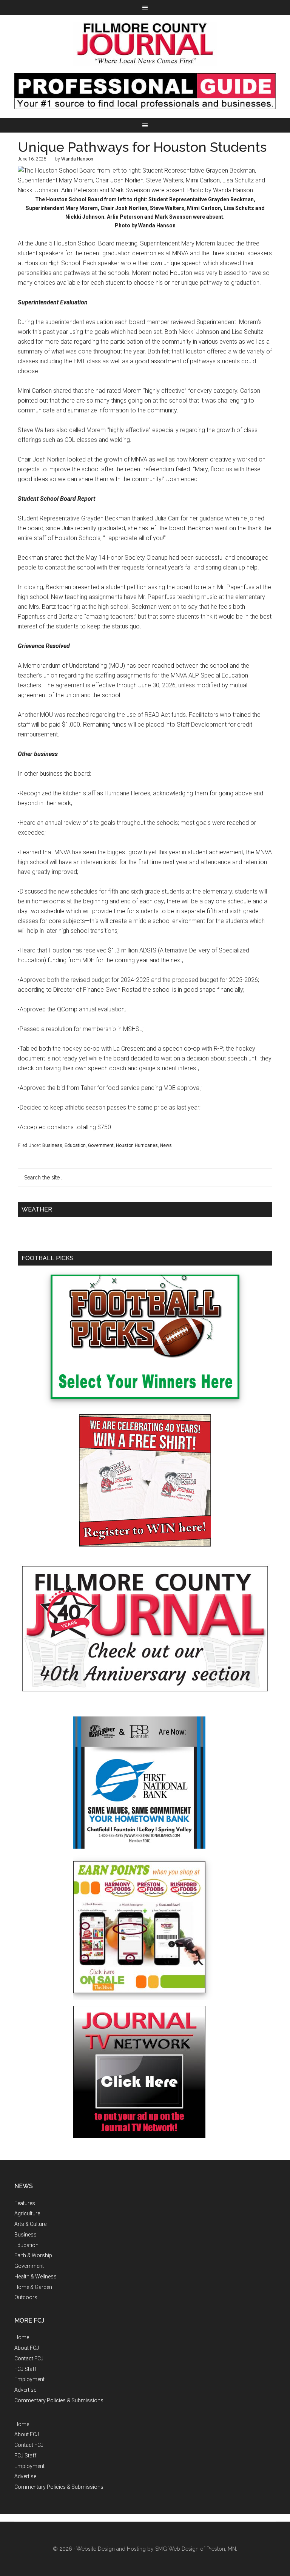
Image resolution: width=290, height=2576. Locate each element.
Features (25, 2203)
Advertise (25, 2390)
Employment (29, 2379)
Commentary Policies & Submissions (59, 2400)
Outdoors (26, 2297)
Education (75, 1145)
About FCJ (27, 2348)
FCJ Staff (25, 2369)
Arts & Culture (30, 2224)
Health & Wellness (35, 2277)
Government (101, 1145)
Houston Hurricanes (137, 1145)
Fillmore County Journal (145, 44)
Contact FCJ (29, 2358)
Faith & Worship (33, 2255)
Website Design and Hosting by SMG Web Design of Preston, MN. (157, 2549)
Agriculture (27, 2213)
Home (22, 2337)
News (166, 1145)
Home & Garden (33, 2287)
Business (52, 1145)
